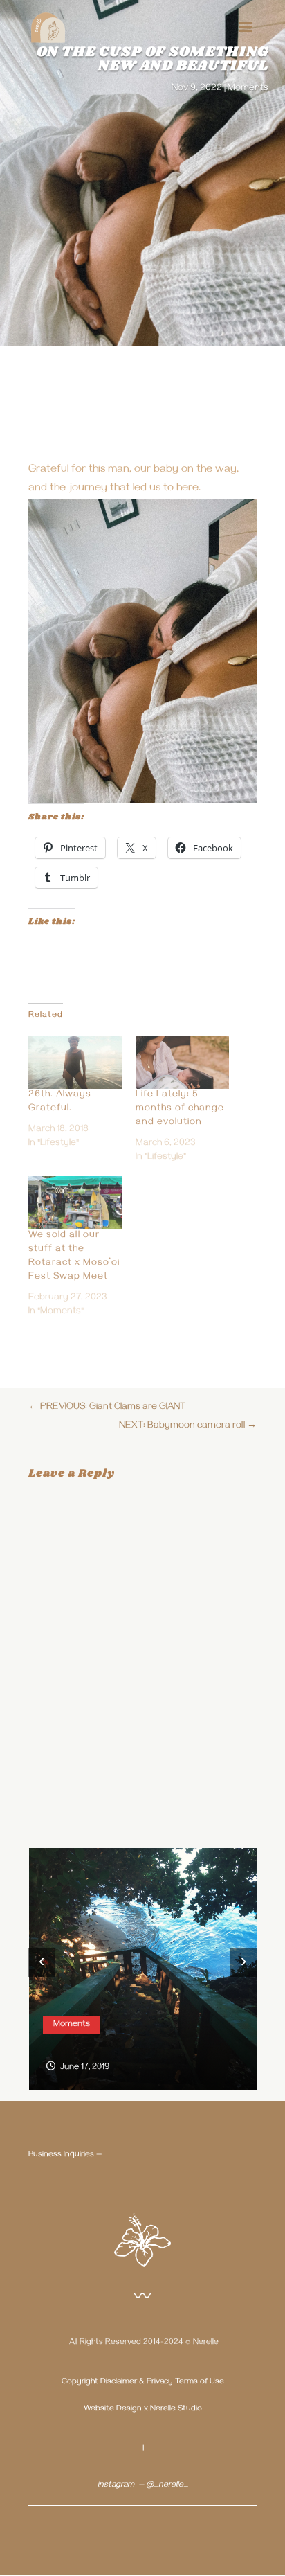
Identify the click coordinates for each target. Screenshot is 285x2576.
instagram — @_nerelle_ (143, 2486)
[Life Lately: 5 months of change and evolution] (182, 1062)
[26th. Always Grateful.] (75, 1062)
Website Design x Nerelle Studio (143, 2409)
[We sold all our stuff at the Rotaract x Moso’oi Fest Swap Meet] (75, 1203)
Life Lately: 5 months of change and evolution (180, 1109)
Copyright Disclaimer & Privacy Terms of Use (143, 2382)
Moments (248, 89)
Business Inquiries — (65, 2155)
